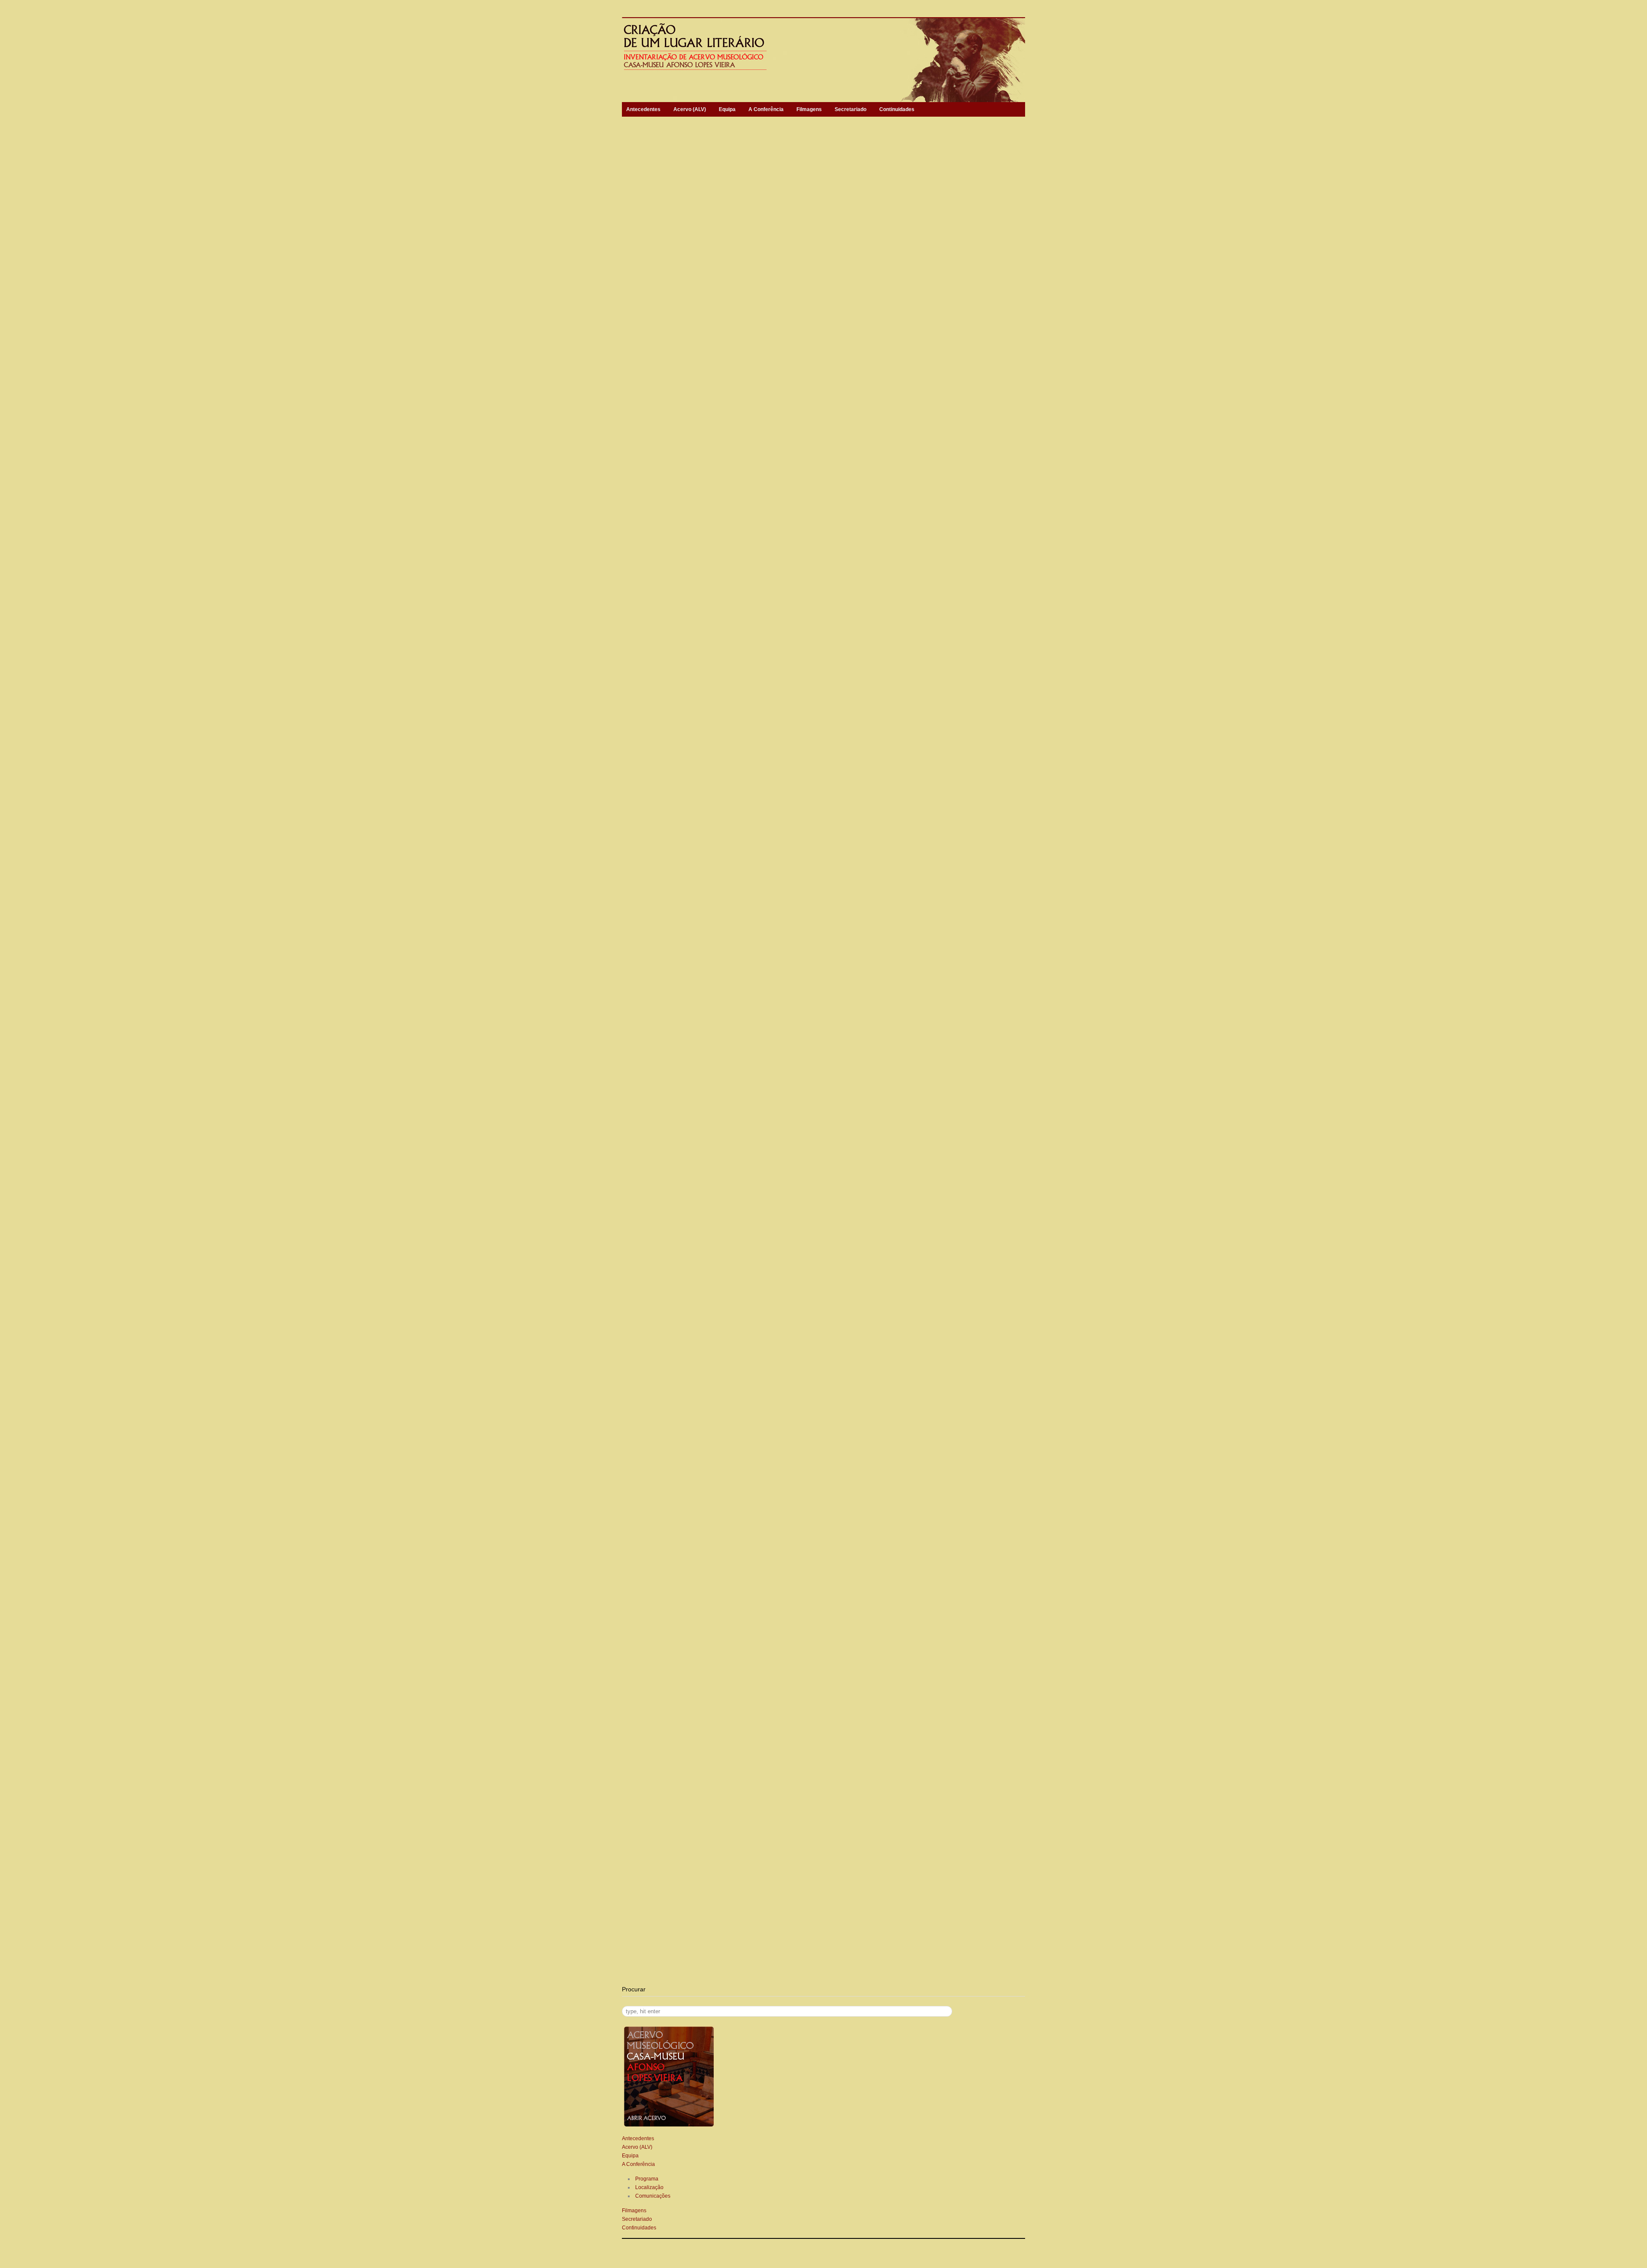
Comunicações (653, 2196)
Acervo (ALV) (690, 109)
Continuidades (897, 109)
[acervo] (669, 2126)
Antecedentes (643, 109)
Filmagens (809, 109)
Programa (647, 2179)
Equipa (727, 109)
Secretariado (851, 109)
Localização (649, 2187)
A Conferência (766, 109)
